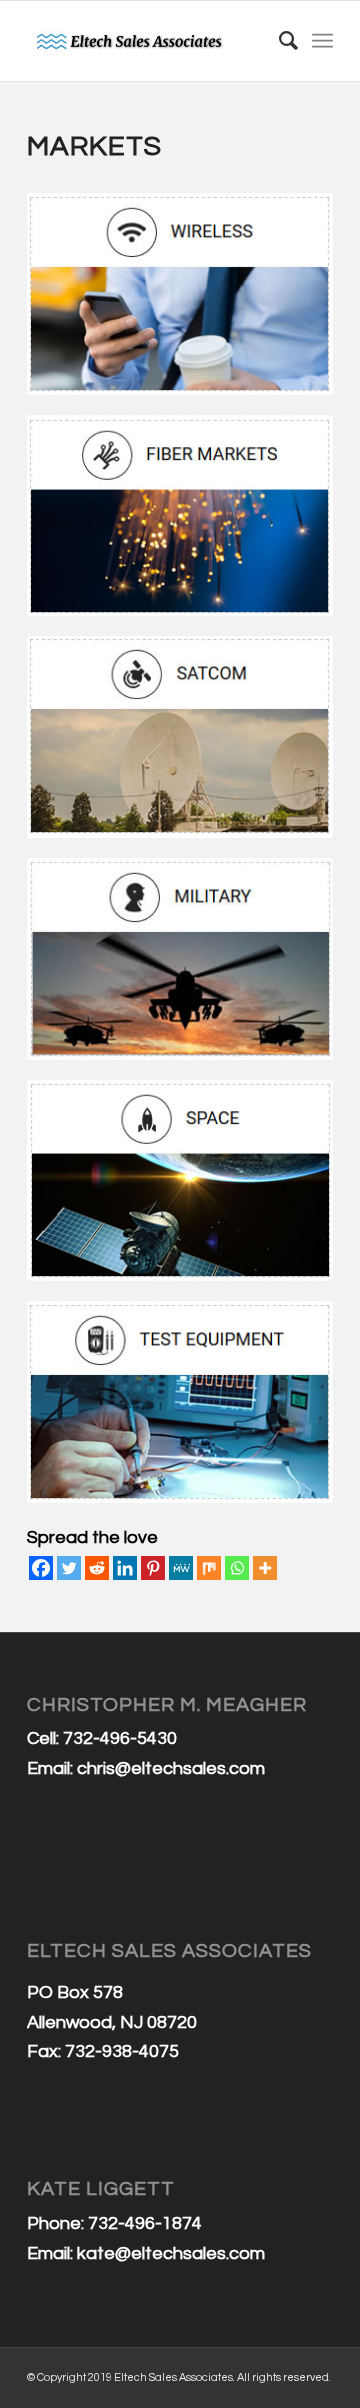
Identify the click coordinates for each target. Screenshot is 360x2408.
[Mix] (209, 1568)
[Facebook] (41, 1568)
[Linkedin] (125, 1568)
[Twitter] (69, 1568)
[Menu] (322, 41)
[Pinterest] (153, 1568)
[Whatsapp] (237, 1568)
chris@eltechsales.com (171, 1768)
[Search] (278, 41)
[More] (265, 1568)
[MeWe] (181, 1568)
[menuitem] (278, 41)
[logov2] (149, 41)
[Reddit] (97, 1568)
